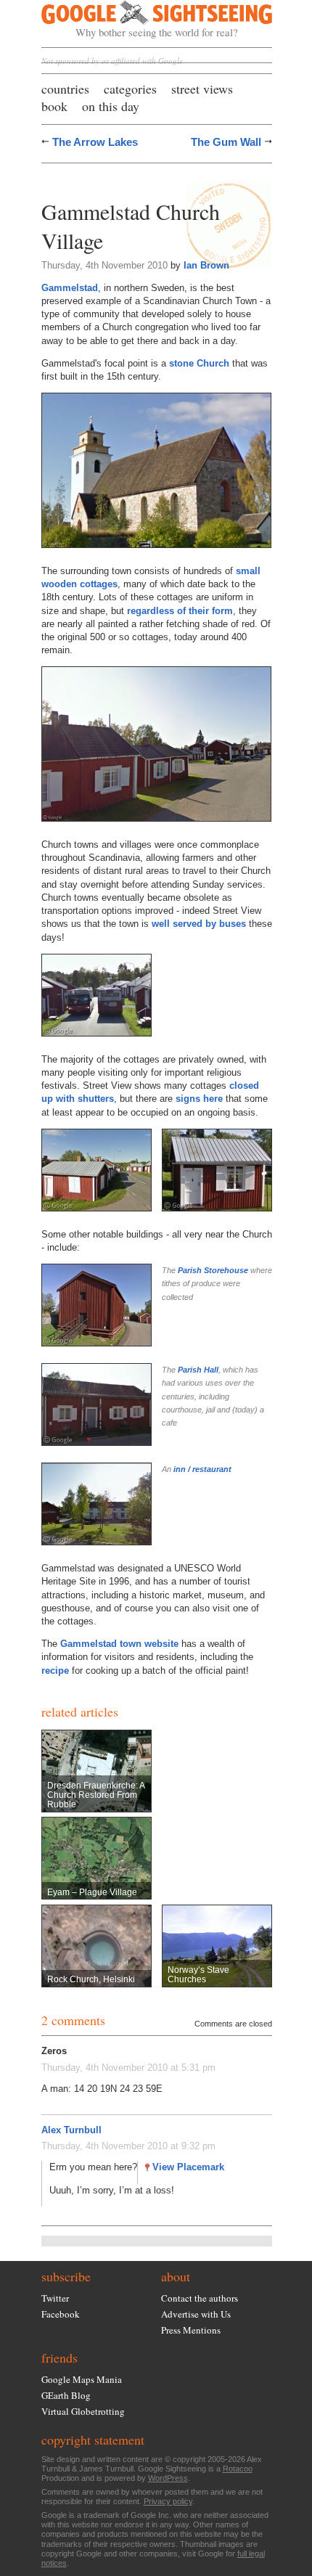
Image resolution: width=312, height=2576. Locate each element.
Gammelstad (70, 288)
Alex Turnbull (71, 2130)
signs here (199, 1099)
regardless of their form (180, 611)
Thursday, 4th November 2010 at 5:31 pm (128, 2068)
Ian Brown (206, 265)
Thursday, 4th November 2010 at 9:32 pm (128, 2146)
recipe (55, 1671)
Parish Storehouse (213, 1270)
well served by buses (199, 924)
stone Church (199, 363)
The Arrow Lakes (95, 142)
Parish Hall (198, 1370)
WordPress (168, 2478)
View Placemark (188, 2167)
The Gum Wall (226, 142)
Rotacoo (238, 2469)
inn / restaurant (202, 1469)
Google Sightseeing (140, 20)
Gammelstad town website (119, 1644)
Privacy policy (168, 2501)
